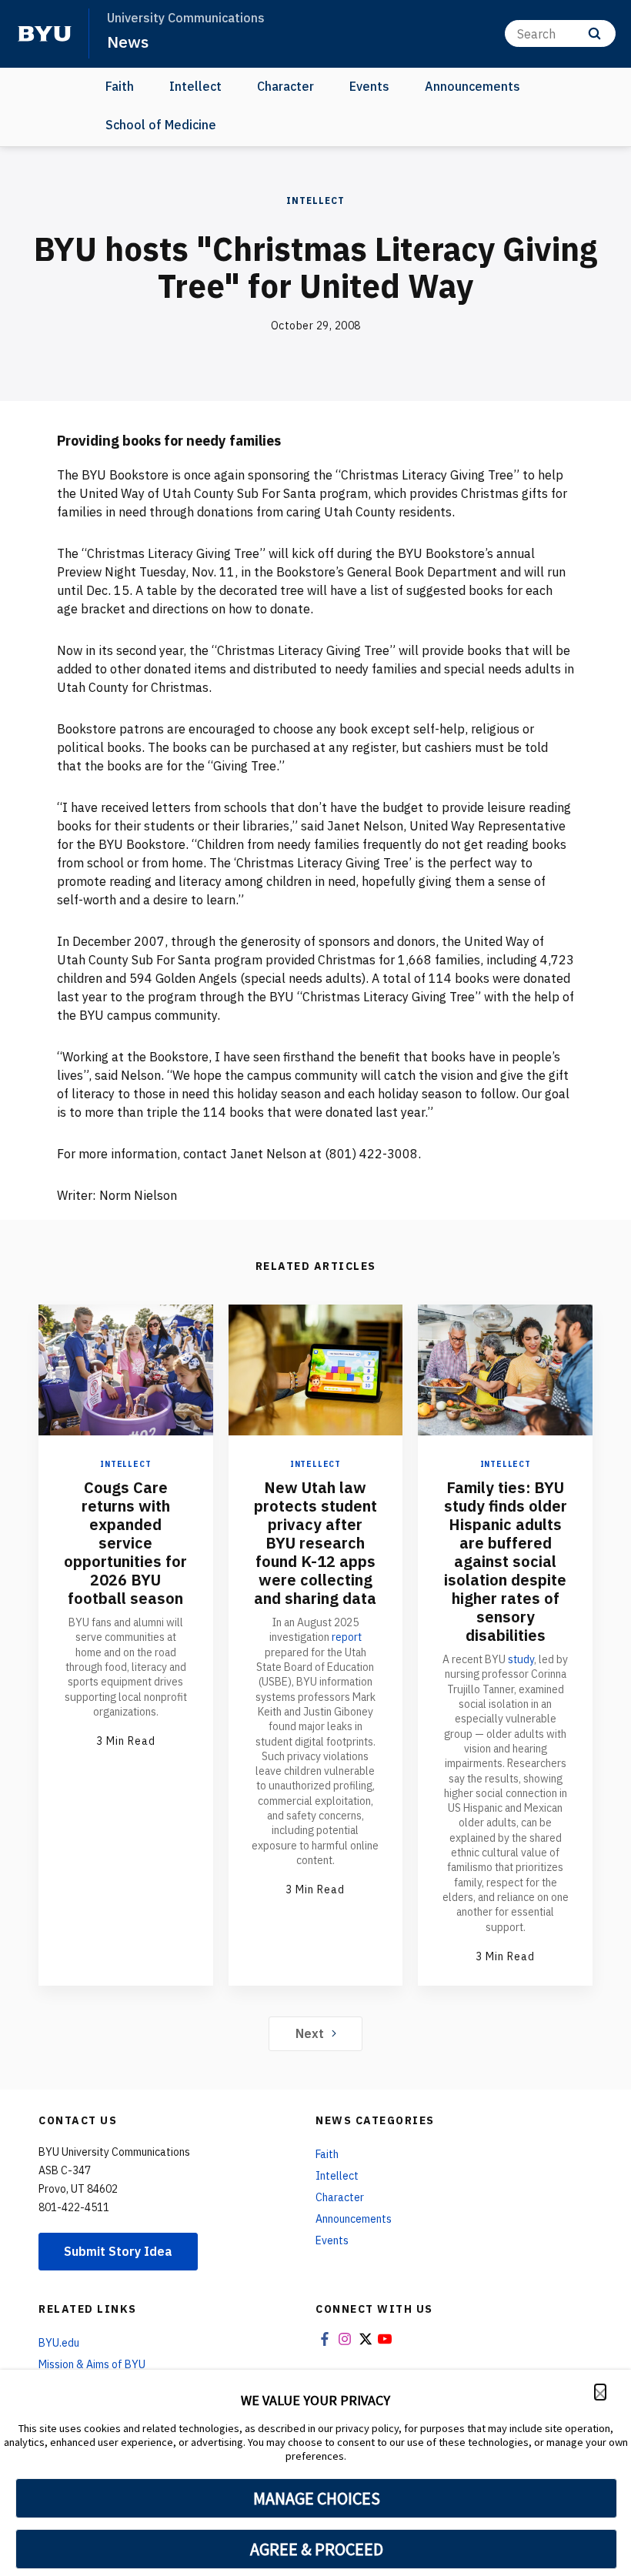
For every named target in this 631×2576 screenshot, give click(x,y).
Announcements (472, 86)
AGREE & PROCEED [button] (317, 2549)
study (521, 1659)
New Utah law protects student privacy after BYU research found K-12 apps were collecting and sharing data (315, 1543)
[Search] (594, 33)
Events (369, 86)
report (347, 1637)
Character (285, 86)
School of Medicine (161, 125)
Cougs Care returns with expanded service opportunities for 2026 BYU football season (125, 1543)
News (128, 42)
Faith (120, 86)
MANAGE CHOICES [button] (317, 2498)
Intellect (195, 86)
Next (310, 2033)
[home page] (45, 34)
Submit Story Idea (118, 2251)
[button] (600, 2392)
